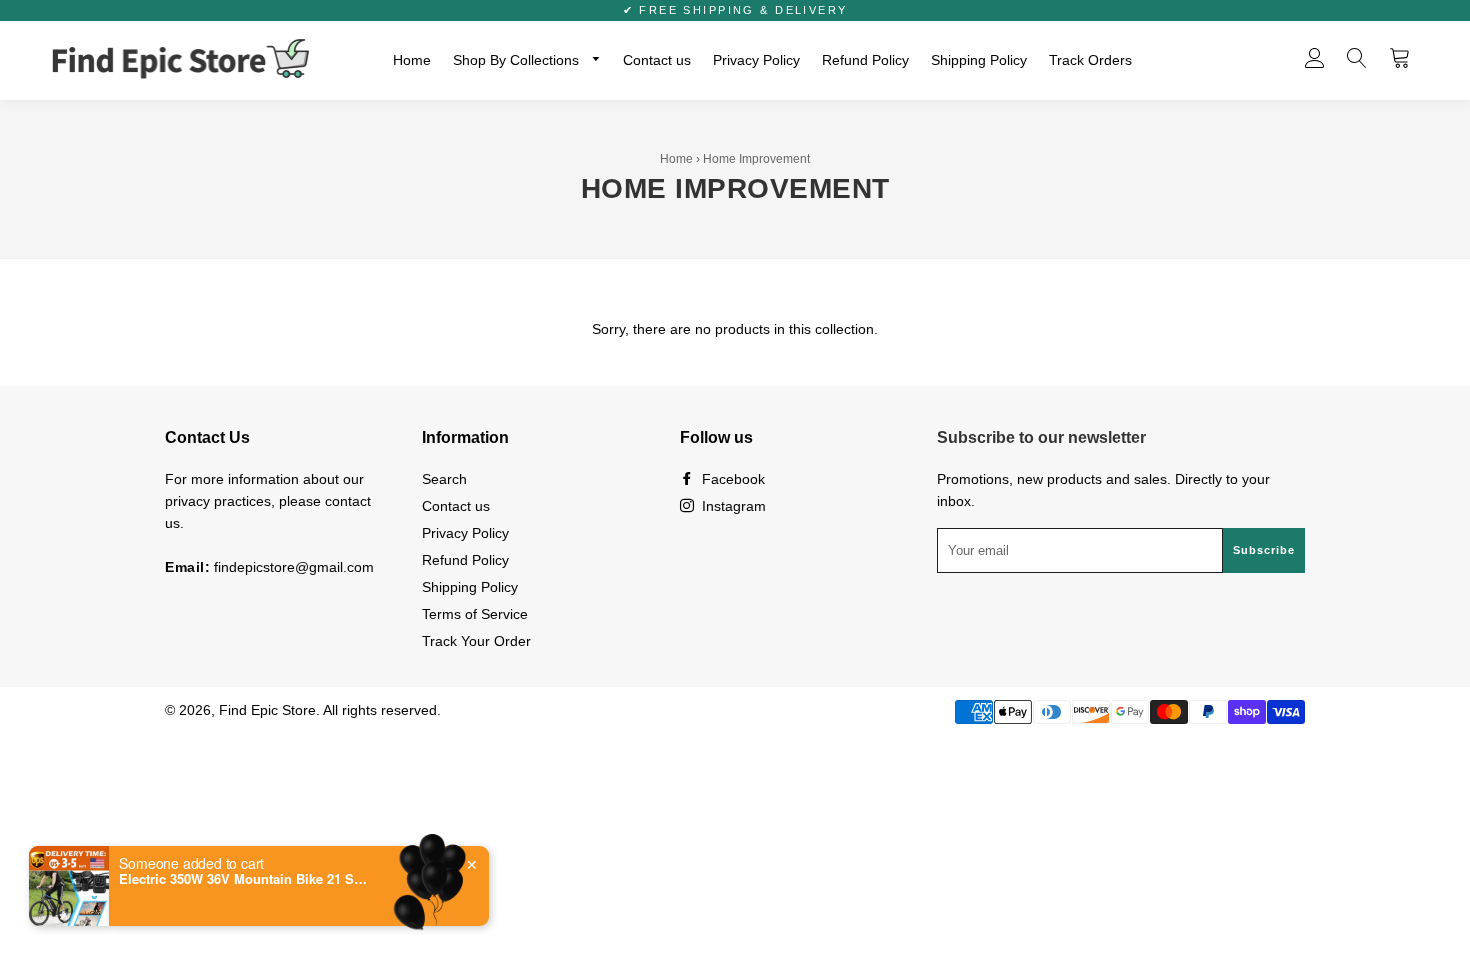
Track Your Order (476, 641)
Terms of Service (475, 614)
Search (444, 479)
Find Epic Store (267, 710)
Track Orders (1090, 60)
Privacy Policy (756, 60)
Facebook (731, 479)
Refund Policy (865, 60)
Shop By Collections (518, 60)
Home (412, 60)
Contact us (657, 60)
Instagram (732, 506)
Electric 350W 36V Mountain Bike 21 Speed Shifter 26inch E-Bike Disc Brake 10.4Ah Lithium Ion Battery (244, 879)
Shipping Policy (979, 60)
